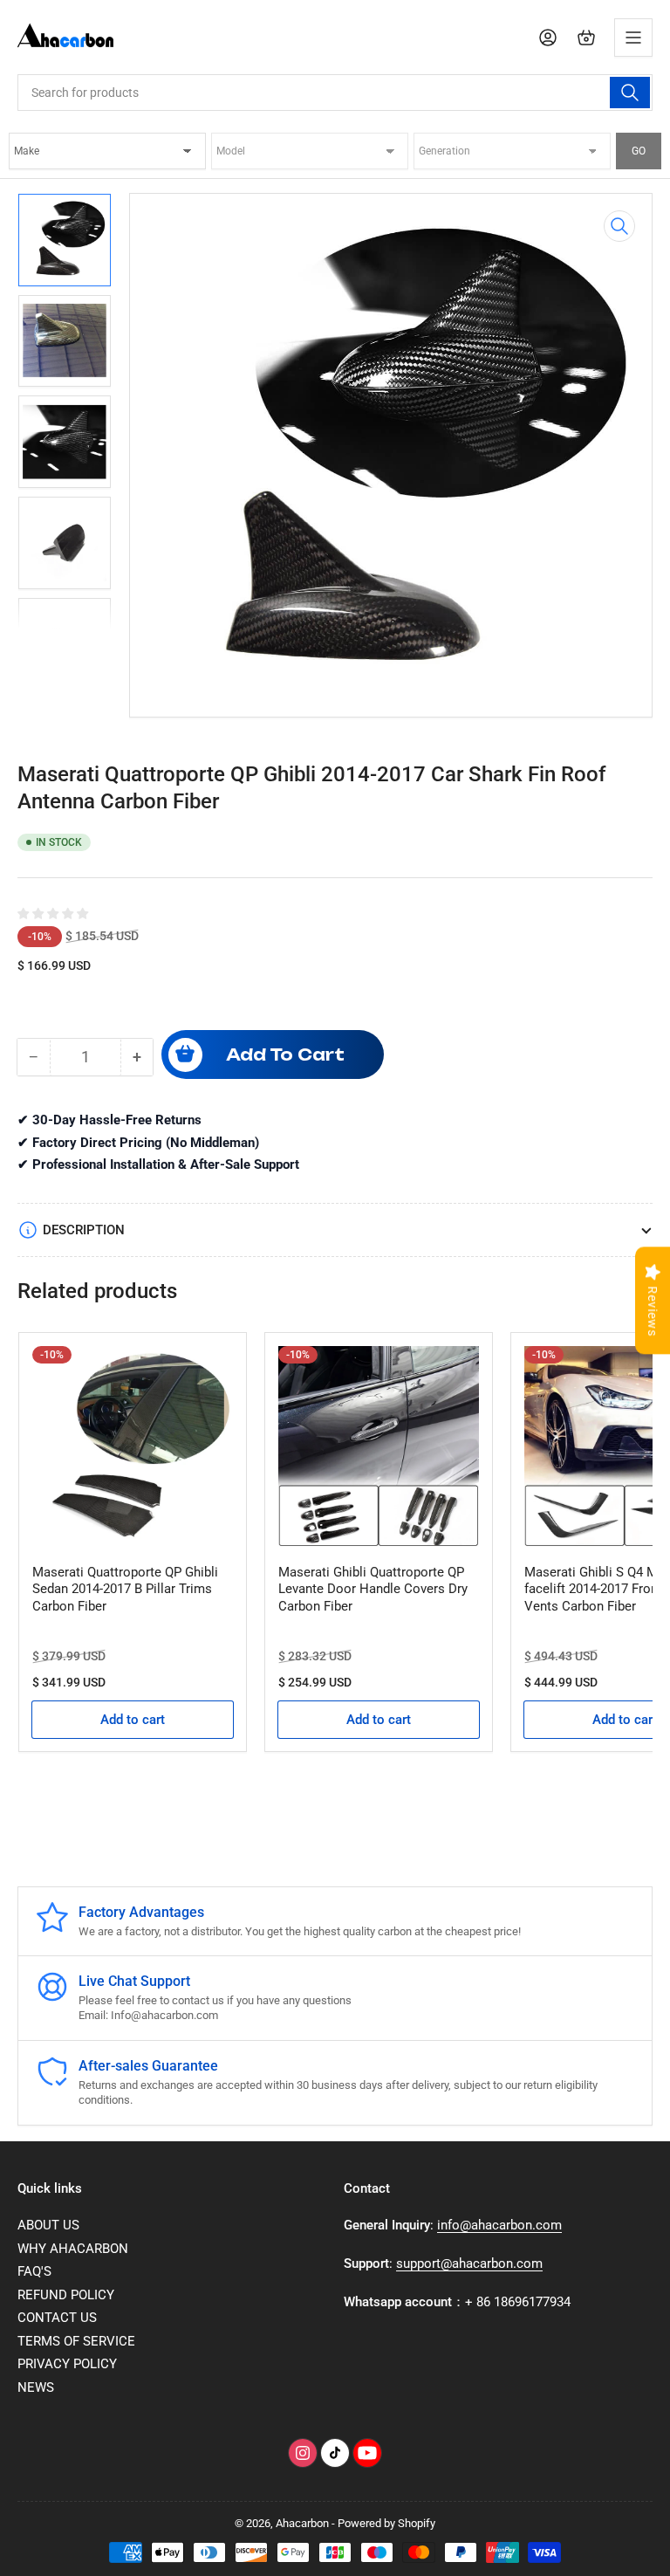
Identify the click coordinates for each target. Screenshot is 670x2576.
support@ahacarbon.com (469, 2263)
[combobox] (335, 93)
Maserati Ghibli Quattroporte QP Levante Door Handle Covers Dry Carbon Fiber (373, 1589)
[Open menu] (633, 38)
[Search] (630, 93)
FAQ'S (34, 2271)
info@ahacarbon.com (499, 2225)
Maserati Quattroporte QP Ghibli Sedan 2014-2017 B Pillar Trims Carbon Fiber (125, 1589)
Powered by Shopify (386, 2523)
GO (639, 151)
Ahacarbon (302, 2523)
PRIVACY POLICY (67, 2364)
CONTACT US (57, 2318)
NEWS (36, 2387)
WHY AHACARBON (73, 2249)
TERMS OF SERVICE (76, 2341)
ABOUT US (48, 2225)
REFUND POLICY (66, 2295)
